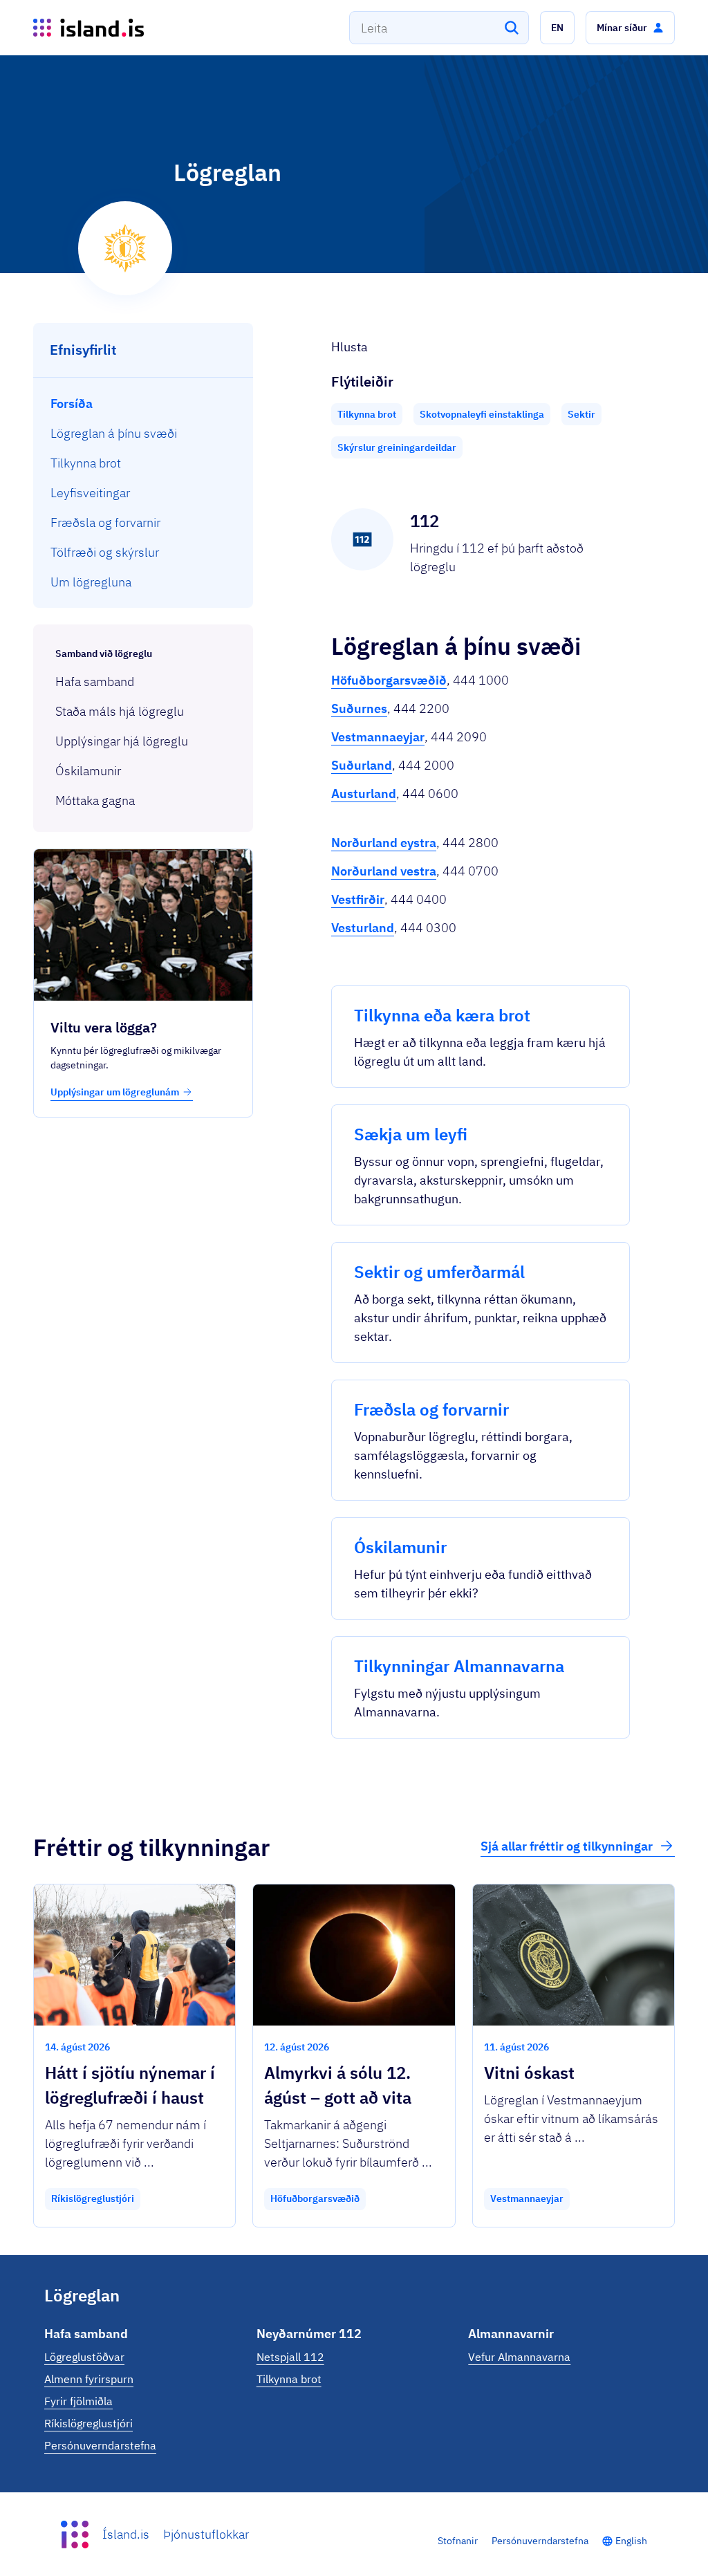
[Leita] (512, 28)
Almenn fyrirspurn (89, 2379)
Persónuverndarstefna (100, 2445)
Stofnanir (458, 2541)
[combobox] (439, 28)
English (631, 2541)
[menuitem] (143, 404)
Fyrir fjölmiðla (78, 2401)
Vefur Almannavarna (519, 2357)
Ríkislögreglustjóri (88, 2423)
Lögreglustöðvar (84, 2357)
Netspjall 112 (290, 2357)
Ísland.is (126, 2534)
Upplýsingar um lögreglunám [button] (115, 1092)
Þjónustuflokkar (206, 2534)
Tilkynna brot (289, 2379)
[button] (557, 28)
